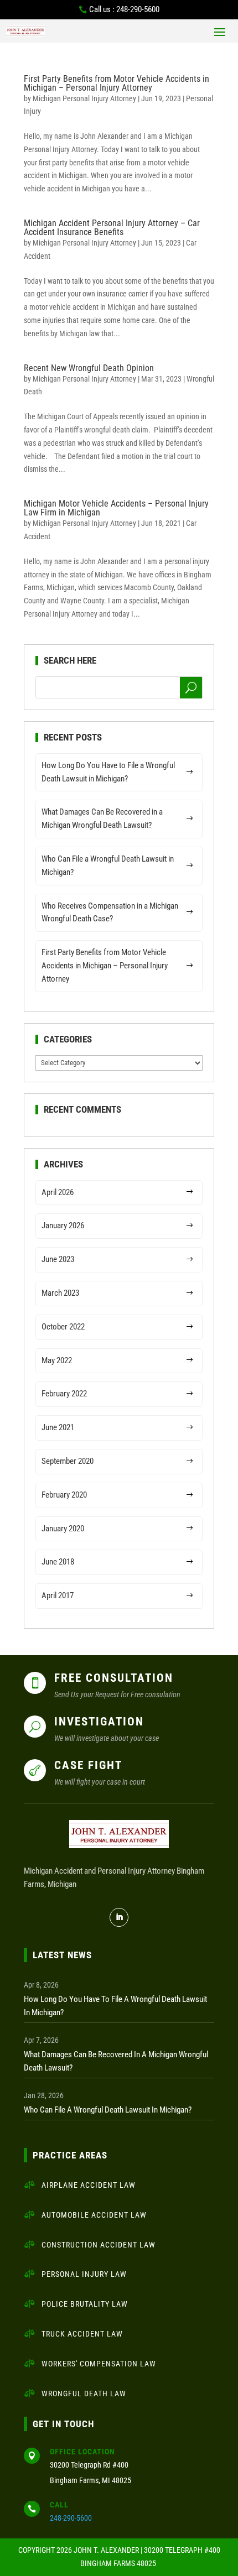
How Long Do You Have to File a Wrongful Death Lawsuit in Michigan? (108, 772)
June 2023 (58, 1259)
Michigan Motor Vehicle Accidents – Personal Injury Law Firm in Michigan (116, 508)
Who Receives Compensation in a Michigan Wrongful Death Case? (110, 912)
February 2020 (64, 1495)
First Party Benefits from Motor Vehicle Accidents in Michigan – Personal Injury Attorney (117, 83)
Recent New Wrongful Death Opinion (89, 368)
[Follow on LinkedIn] (119, 1917)
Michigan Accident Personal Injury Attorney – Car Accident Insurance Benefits (112, 228)
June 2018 (58, 1562)
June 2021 (58, 1427)
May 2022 (57, 1360)
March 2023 (60, 1293)
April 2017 (58, 1595)
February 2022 (64, 1394)
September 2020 (68, 1461)
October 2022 (63, 1327)
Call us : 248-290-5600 (124, 9)
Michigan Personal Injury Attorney (84, 98)
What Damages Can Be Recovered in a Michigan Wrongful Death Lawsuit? (102, 818)
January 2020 (63, 1529)
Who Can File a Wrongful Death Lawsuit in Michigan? (108, 865)
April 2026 (58, 1192)
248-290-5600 (71, 2518)
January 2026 (63, 1226)
